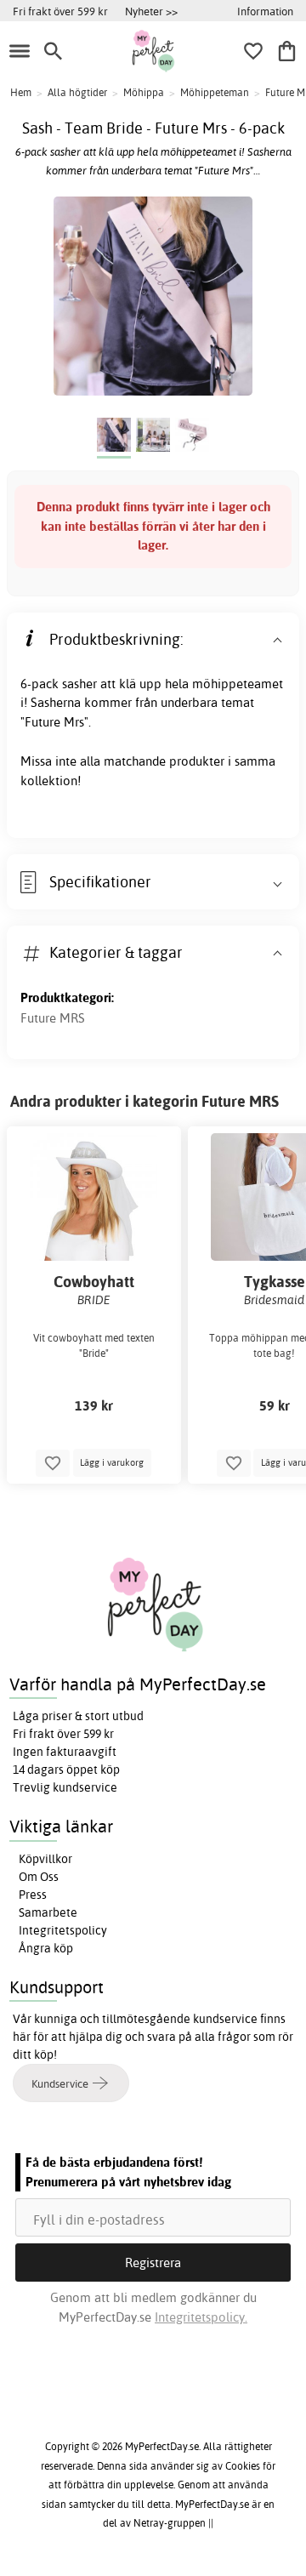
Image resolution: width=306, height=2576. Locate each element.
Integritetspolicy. (201, 2317)
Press (33, 1895)
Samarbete (48, 1912)
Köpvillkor (45, 1859)
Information (265, 11)
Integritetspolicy (63, 1930)
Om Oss (39, 1877)
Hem (21, 92)
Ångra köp (46, 1948)
